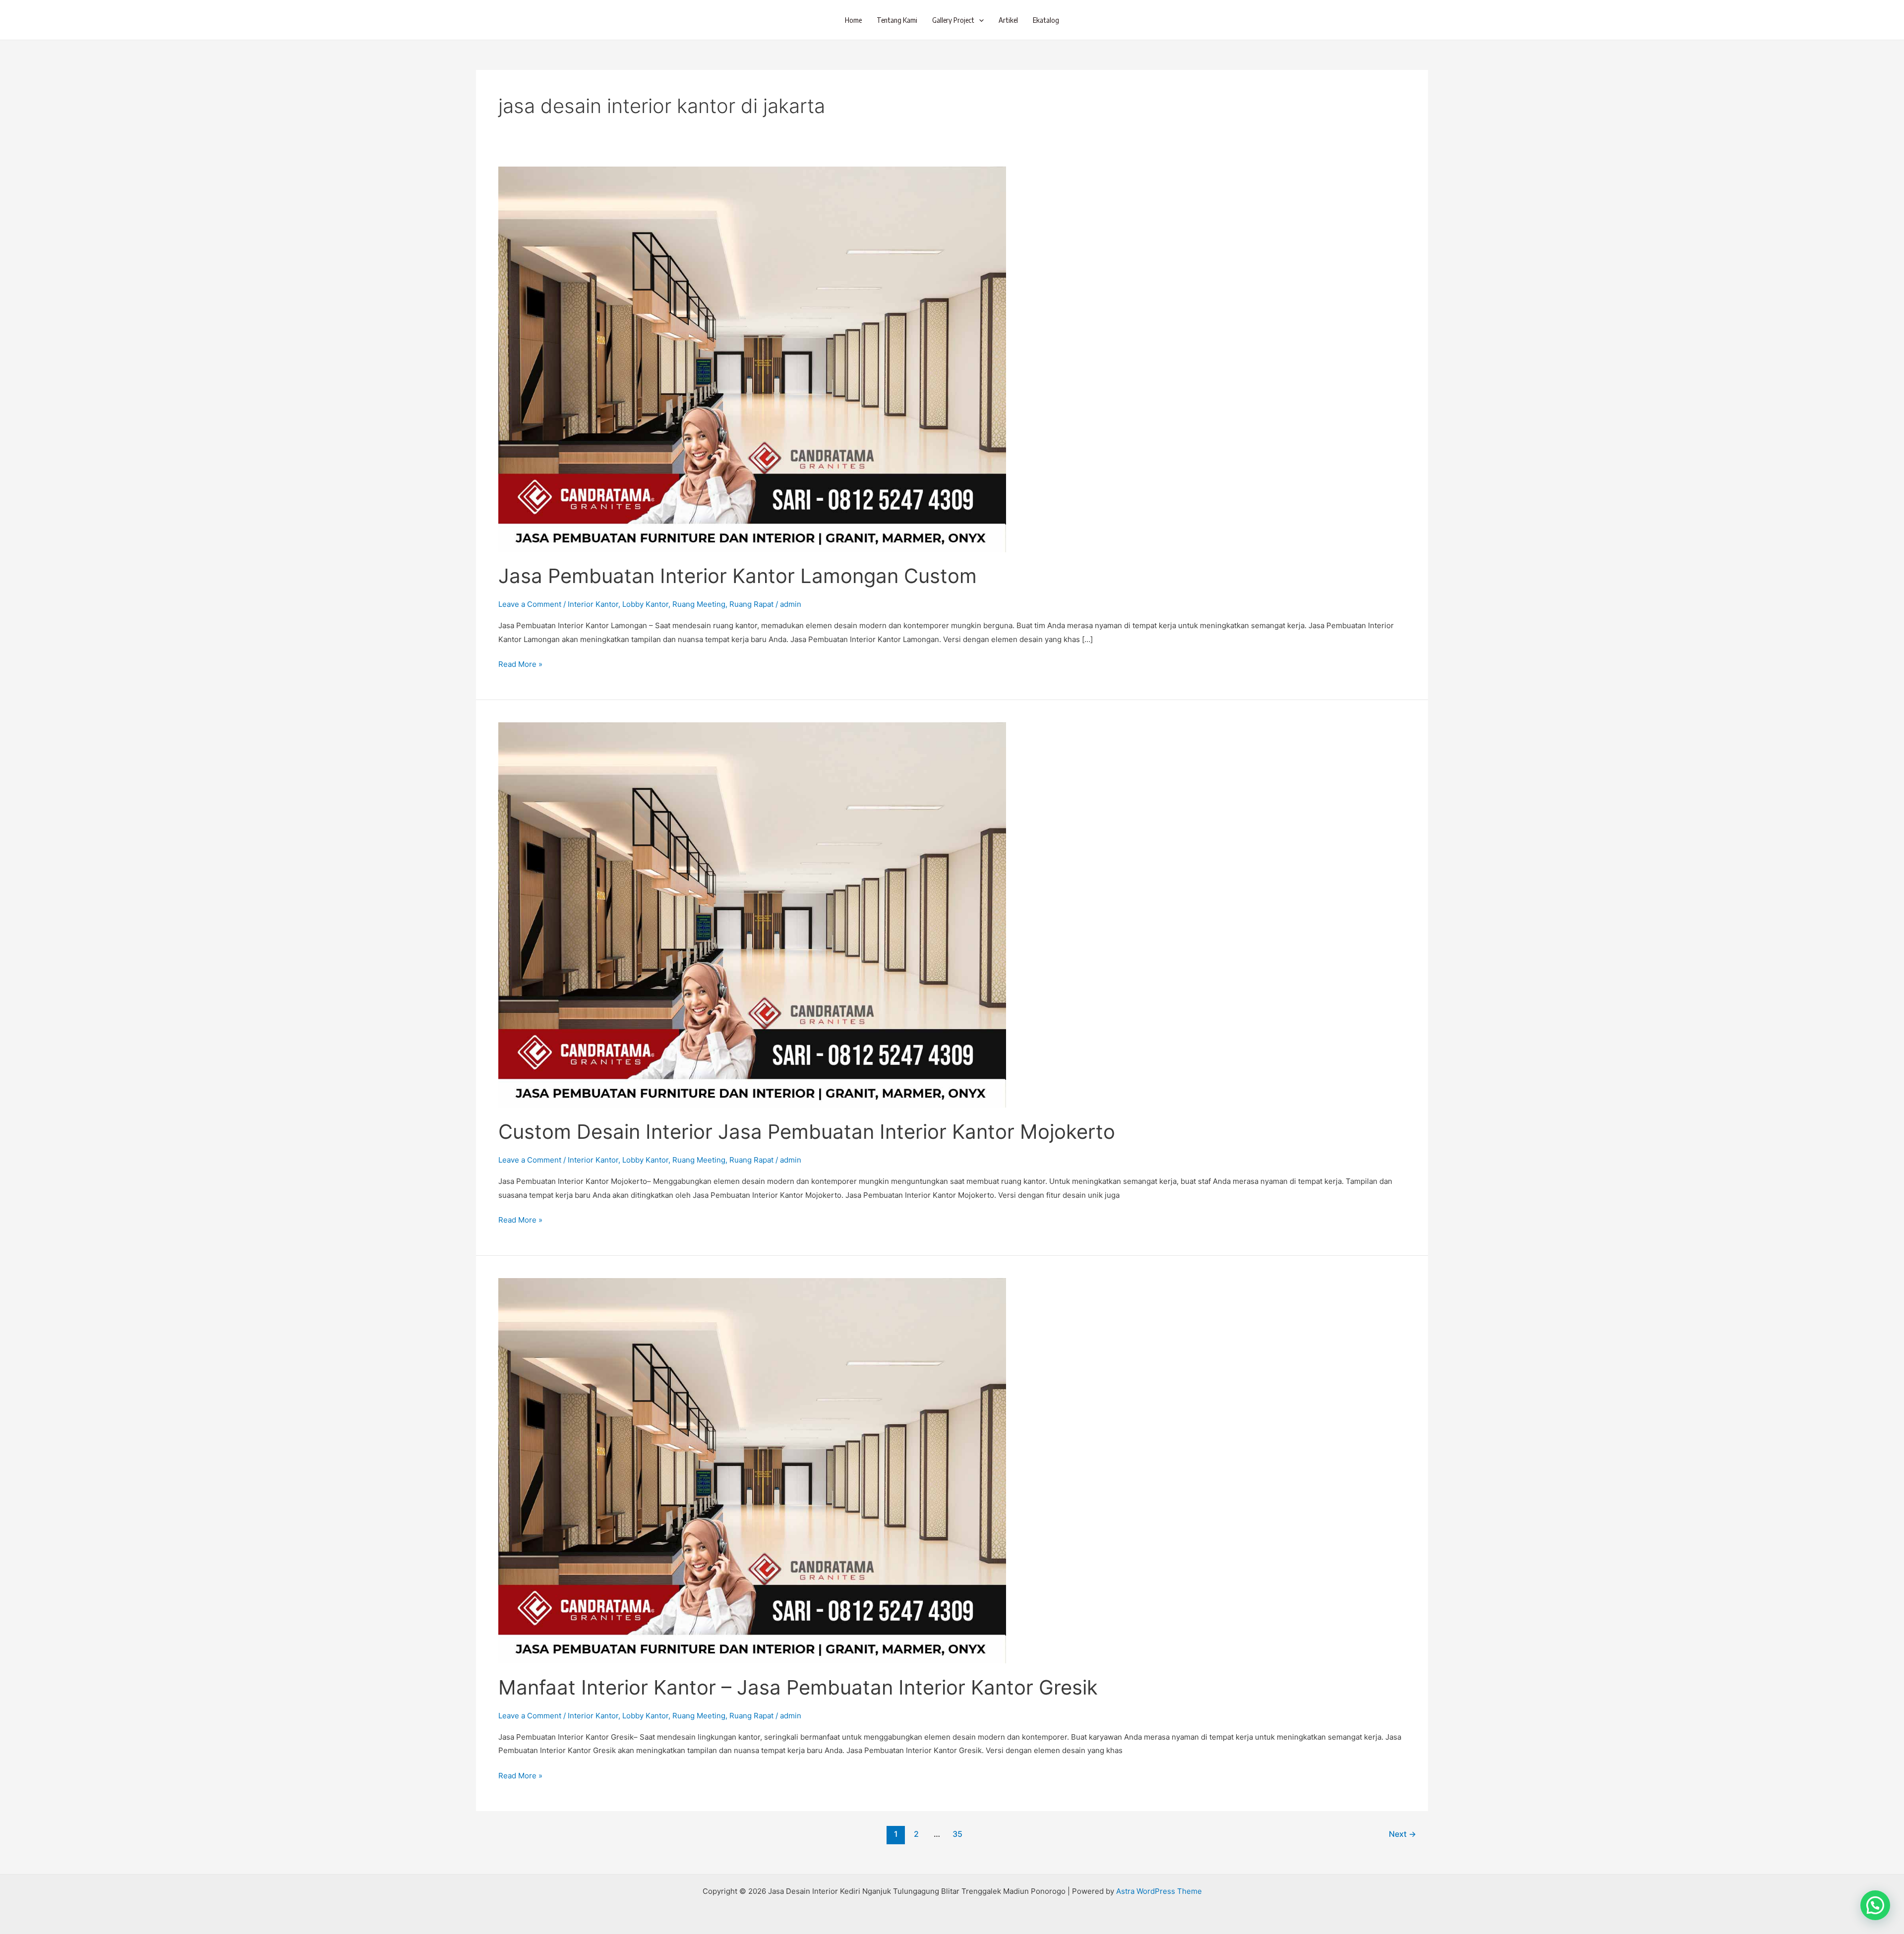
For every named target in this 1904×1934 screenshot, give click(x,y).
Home (853, 20)
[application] (979, 20)
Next (1402, 1834)
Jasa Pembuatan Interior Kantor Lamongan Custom (738, 576)
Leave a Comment (530, 604)
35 (957, 1834)
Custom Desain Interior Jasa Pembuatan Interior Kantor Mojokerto (807, 1132)
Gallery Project (953, 20)
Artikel (1008, 20)
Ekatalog (1046, 20)
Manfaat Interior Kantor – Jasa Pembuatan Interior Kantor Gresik (798, 1687)
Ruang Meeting (699, 604)
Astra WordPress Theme (1159, 1891)
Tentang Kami (897, 20)
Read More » (520, 663)
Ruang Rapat (751, 604)
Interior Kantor (593, 604)
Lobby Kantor (645, 604)
